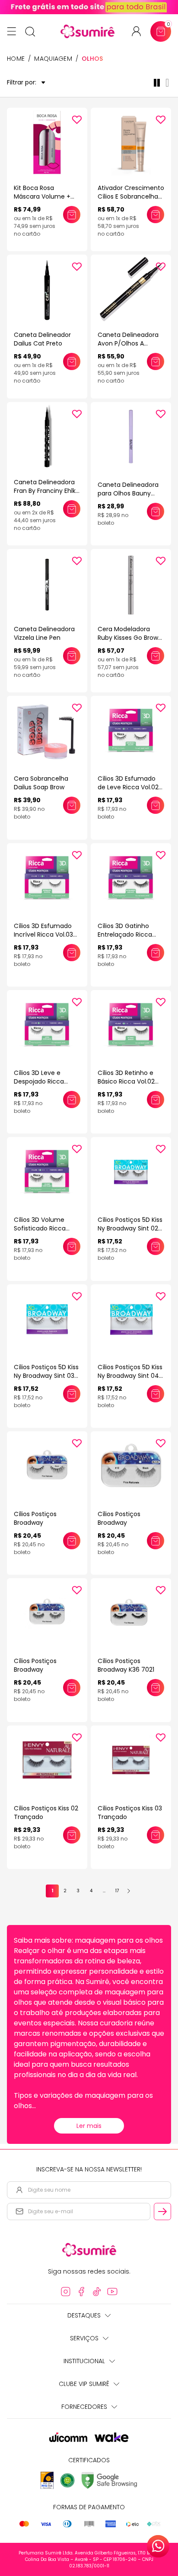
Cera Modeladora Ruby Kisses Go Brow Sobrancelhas (128, 638)
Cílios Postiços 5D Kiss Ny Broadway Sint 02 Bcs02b (130, 1228)
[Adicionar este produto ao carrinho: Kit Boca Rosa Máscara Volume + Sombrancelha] (72, 215)
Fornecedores (84, 2407)
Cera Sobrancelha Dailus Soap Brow (41, 783)
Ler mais (89, 2126)
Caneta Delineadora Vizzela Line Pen (44, 633)
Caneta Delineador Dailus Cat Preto (42, 339)
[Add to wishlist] (77, 120)
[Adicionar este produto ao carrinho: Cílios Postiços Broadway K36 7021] (156, 1688)
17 (117, 1891)
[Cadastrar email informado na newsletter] (162, 2212)
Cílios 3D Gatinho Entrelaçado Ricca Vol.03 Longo (125, 934)
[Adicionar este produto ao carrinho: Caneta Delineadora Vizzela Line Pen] (72, 656)
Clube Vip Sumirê (84, 2384)
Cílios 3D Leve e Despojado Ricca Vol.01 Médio (39, 1081)
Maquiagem (53, 59)
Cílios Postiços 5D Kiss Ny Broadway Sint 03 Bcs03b (46, 1376)
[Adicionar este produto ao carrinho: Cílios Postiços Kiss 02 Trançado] (72, 1835)
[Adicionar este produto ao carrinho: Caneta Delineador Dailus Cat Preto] (72, 361)
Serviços (84, 2338)
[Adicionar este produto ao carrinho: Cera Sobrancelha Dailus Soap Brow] (72, 805)
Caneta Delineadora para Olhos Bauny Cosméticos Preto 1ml (130, 493)
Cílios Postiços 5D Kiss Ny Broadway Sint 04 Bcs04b (130, 1376)
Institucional (84, 2361)
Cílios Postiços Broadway (35, 1518)
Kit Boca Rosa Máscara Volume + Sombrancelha (42, 196)
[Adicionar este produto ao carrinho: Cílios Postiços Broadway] (72, 1541)
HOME (16, 59)
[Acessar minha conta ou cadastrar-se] (140, 31)
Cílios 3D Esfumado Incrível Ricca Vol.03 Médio (43, 934)
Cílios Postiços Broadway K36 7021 (126, 1665)
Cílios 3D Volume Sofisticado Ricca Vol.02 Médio (40, 1228)
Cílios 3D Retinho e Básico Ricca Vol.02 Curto (126, 1081)
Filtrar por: (22, 83)
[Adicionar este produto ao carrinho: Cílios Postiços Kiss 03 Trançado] (156, 1835)
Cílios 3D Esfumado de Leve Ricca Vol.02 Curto (128, 787)
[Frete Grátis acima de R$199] (89, 7)
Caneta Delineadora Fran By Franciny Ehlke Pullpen (47, 491)
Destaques (84, 2315)
